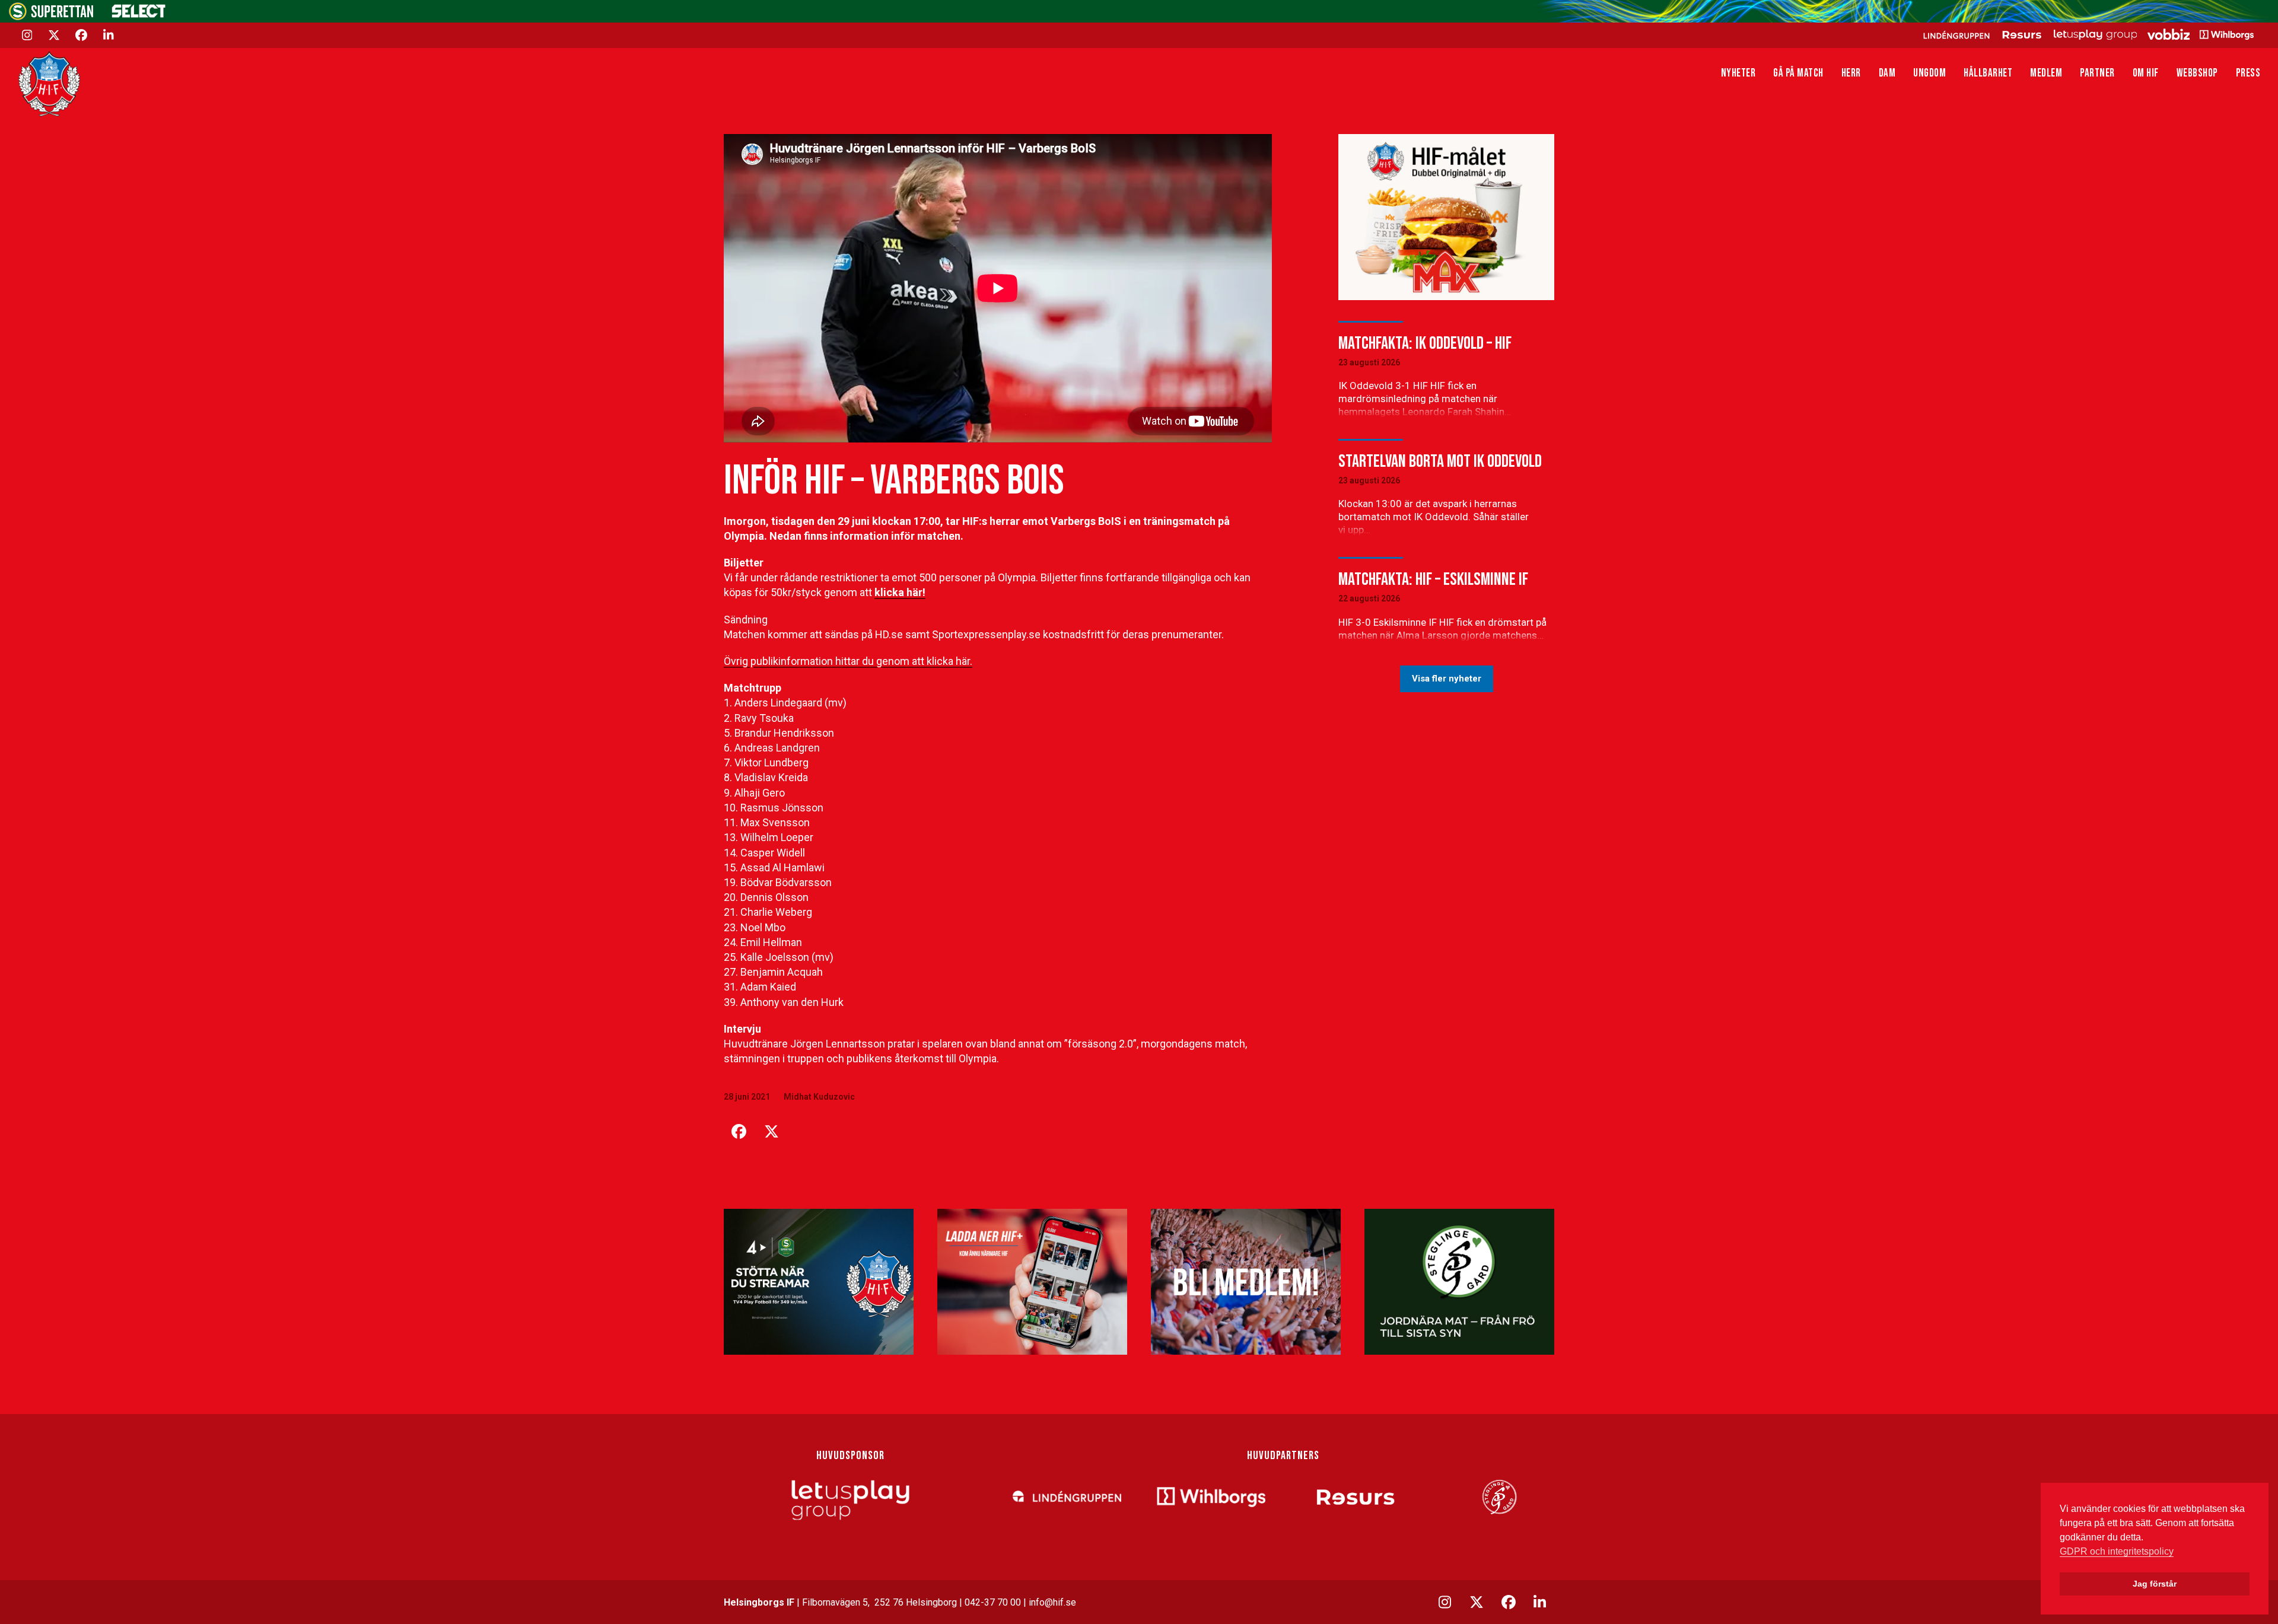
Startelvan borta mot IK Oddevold (1440, 461)
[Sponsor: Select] (139, 15)
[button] (739, 1132)
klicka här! (900, 592)
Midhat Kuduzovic (819, 1097)
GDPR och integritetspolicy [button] (2117, 1551)
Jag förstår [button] (2155, 1584)
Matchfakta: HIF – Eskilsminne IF (1433, 579)
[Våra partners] (2087, 34)
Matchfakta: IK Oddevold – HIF (1425, 343)
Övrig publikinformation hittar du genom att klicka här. (848, 661)
